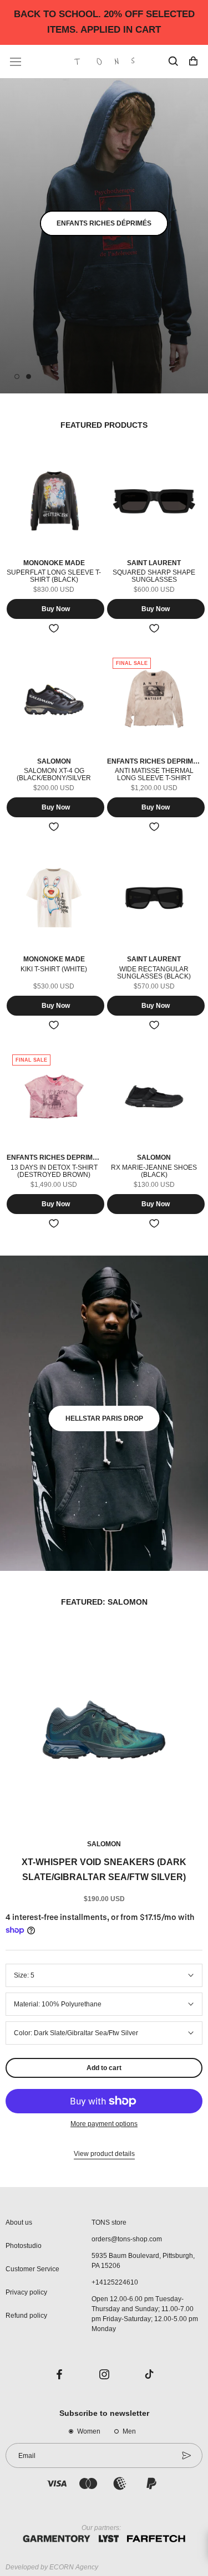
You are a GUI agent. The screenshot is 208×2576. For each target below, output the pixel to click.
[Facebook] (59, 2374)
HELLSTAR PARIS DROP (104, 1418)
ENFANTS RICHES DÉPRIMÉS (104, 223)
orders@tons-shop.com (127, 2239)
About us (19, 2222)
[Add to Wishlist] (54, 628)
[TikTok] (149, 2374)
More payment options (104, 2124)
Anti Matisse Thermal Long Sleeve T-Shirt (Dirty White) (154, 778)
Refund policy (26, 2316)
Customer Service (32, 2269)
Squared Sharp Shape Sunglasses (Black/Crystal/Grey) (154, 580)
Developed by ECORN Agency (52, 2567)
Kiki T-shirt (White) (54, 969)
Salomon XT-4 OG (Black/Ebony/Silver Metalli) (54, 778)
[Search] (173, 62)
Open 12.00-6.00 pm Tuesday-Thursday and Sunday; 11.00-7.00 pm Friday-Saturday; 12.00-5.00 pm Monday (145, 2314)
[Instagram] (104, 2374)
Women (89, 2431)
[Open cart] (193, 62)
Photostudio (24, 2246)
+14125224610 (115, 2282)
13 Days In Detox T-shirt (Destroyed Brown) (54, 1171)
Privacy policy (26, 2292)
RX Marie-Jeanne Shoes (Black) (154, 1171)
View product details (104, 2154)
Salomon (104, 1844)
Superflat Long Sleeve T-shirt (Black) (54, 576)
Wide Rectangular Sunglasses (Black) (154, 973)
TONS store (109, 2222)
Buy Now (56, 609)
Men (129, 2431)
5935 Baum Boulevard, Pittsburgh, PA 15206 (143, 2261)
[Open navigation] (16, 62)
